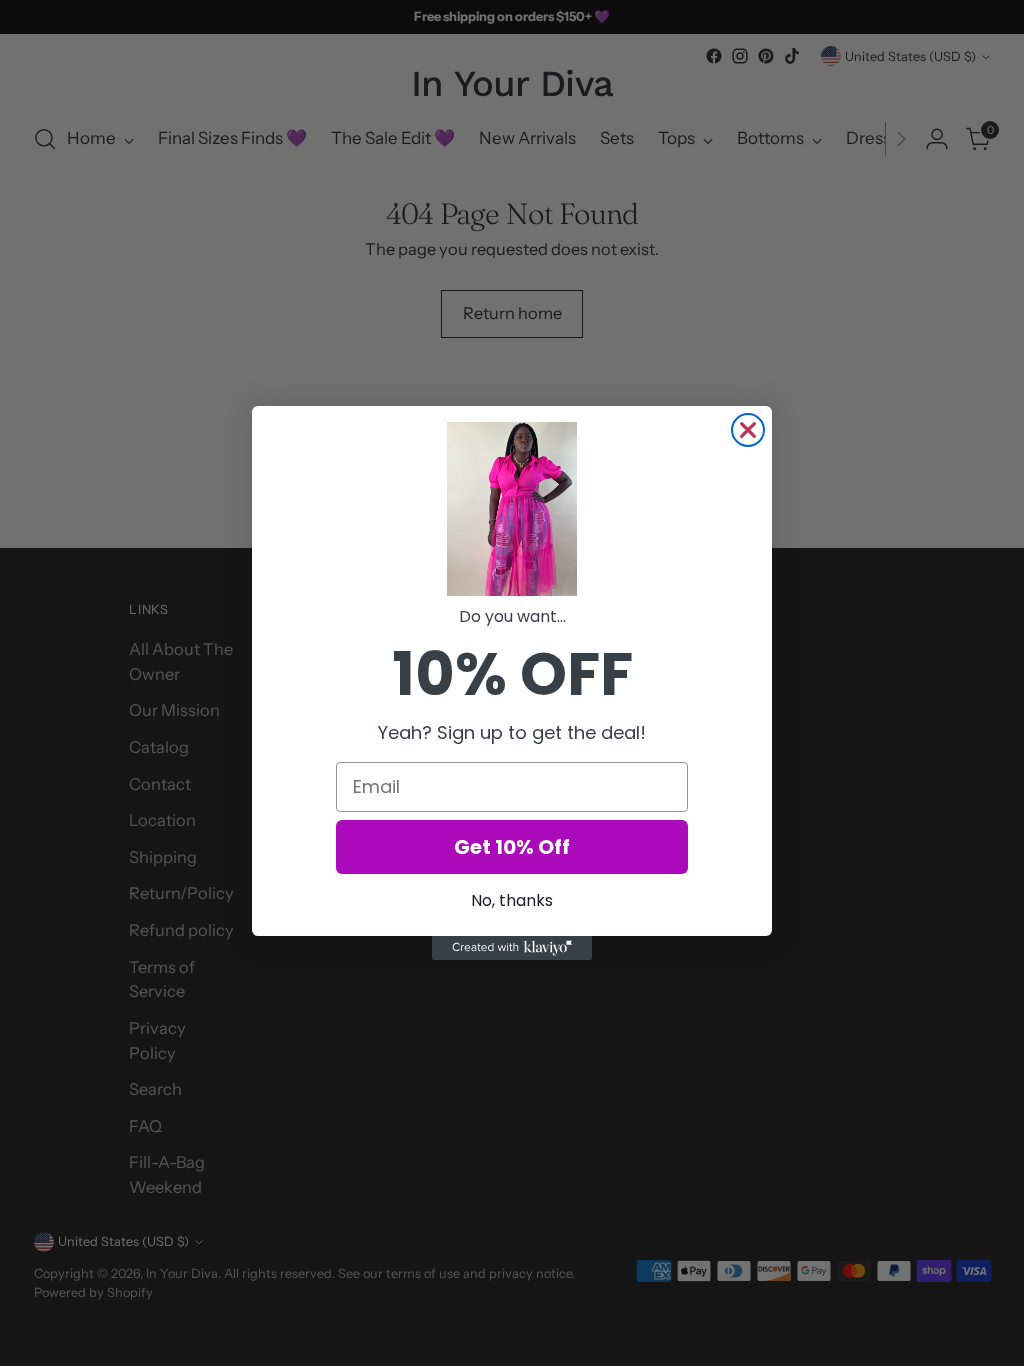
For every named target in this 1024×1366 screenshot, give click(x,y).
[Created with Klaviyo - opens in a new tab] (512, 948)
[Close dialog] (748, 430)
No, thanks (512, 900)
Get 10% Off (512, 847)
